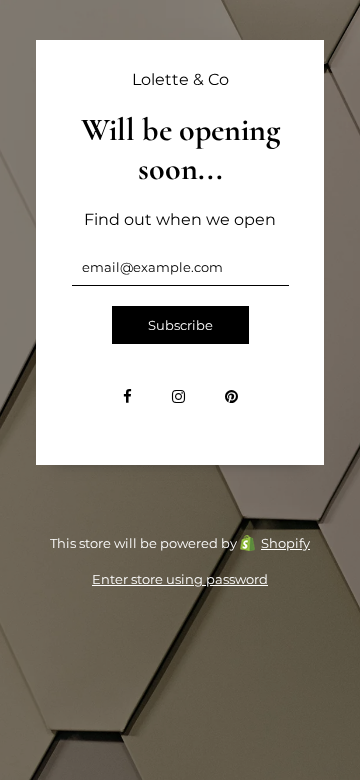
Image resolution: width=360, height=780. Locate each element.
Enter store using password (180, 579)
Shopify (285, 543)
